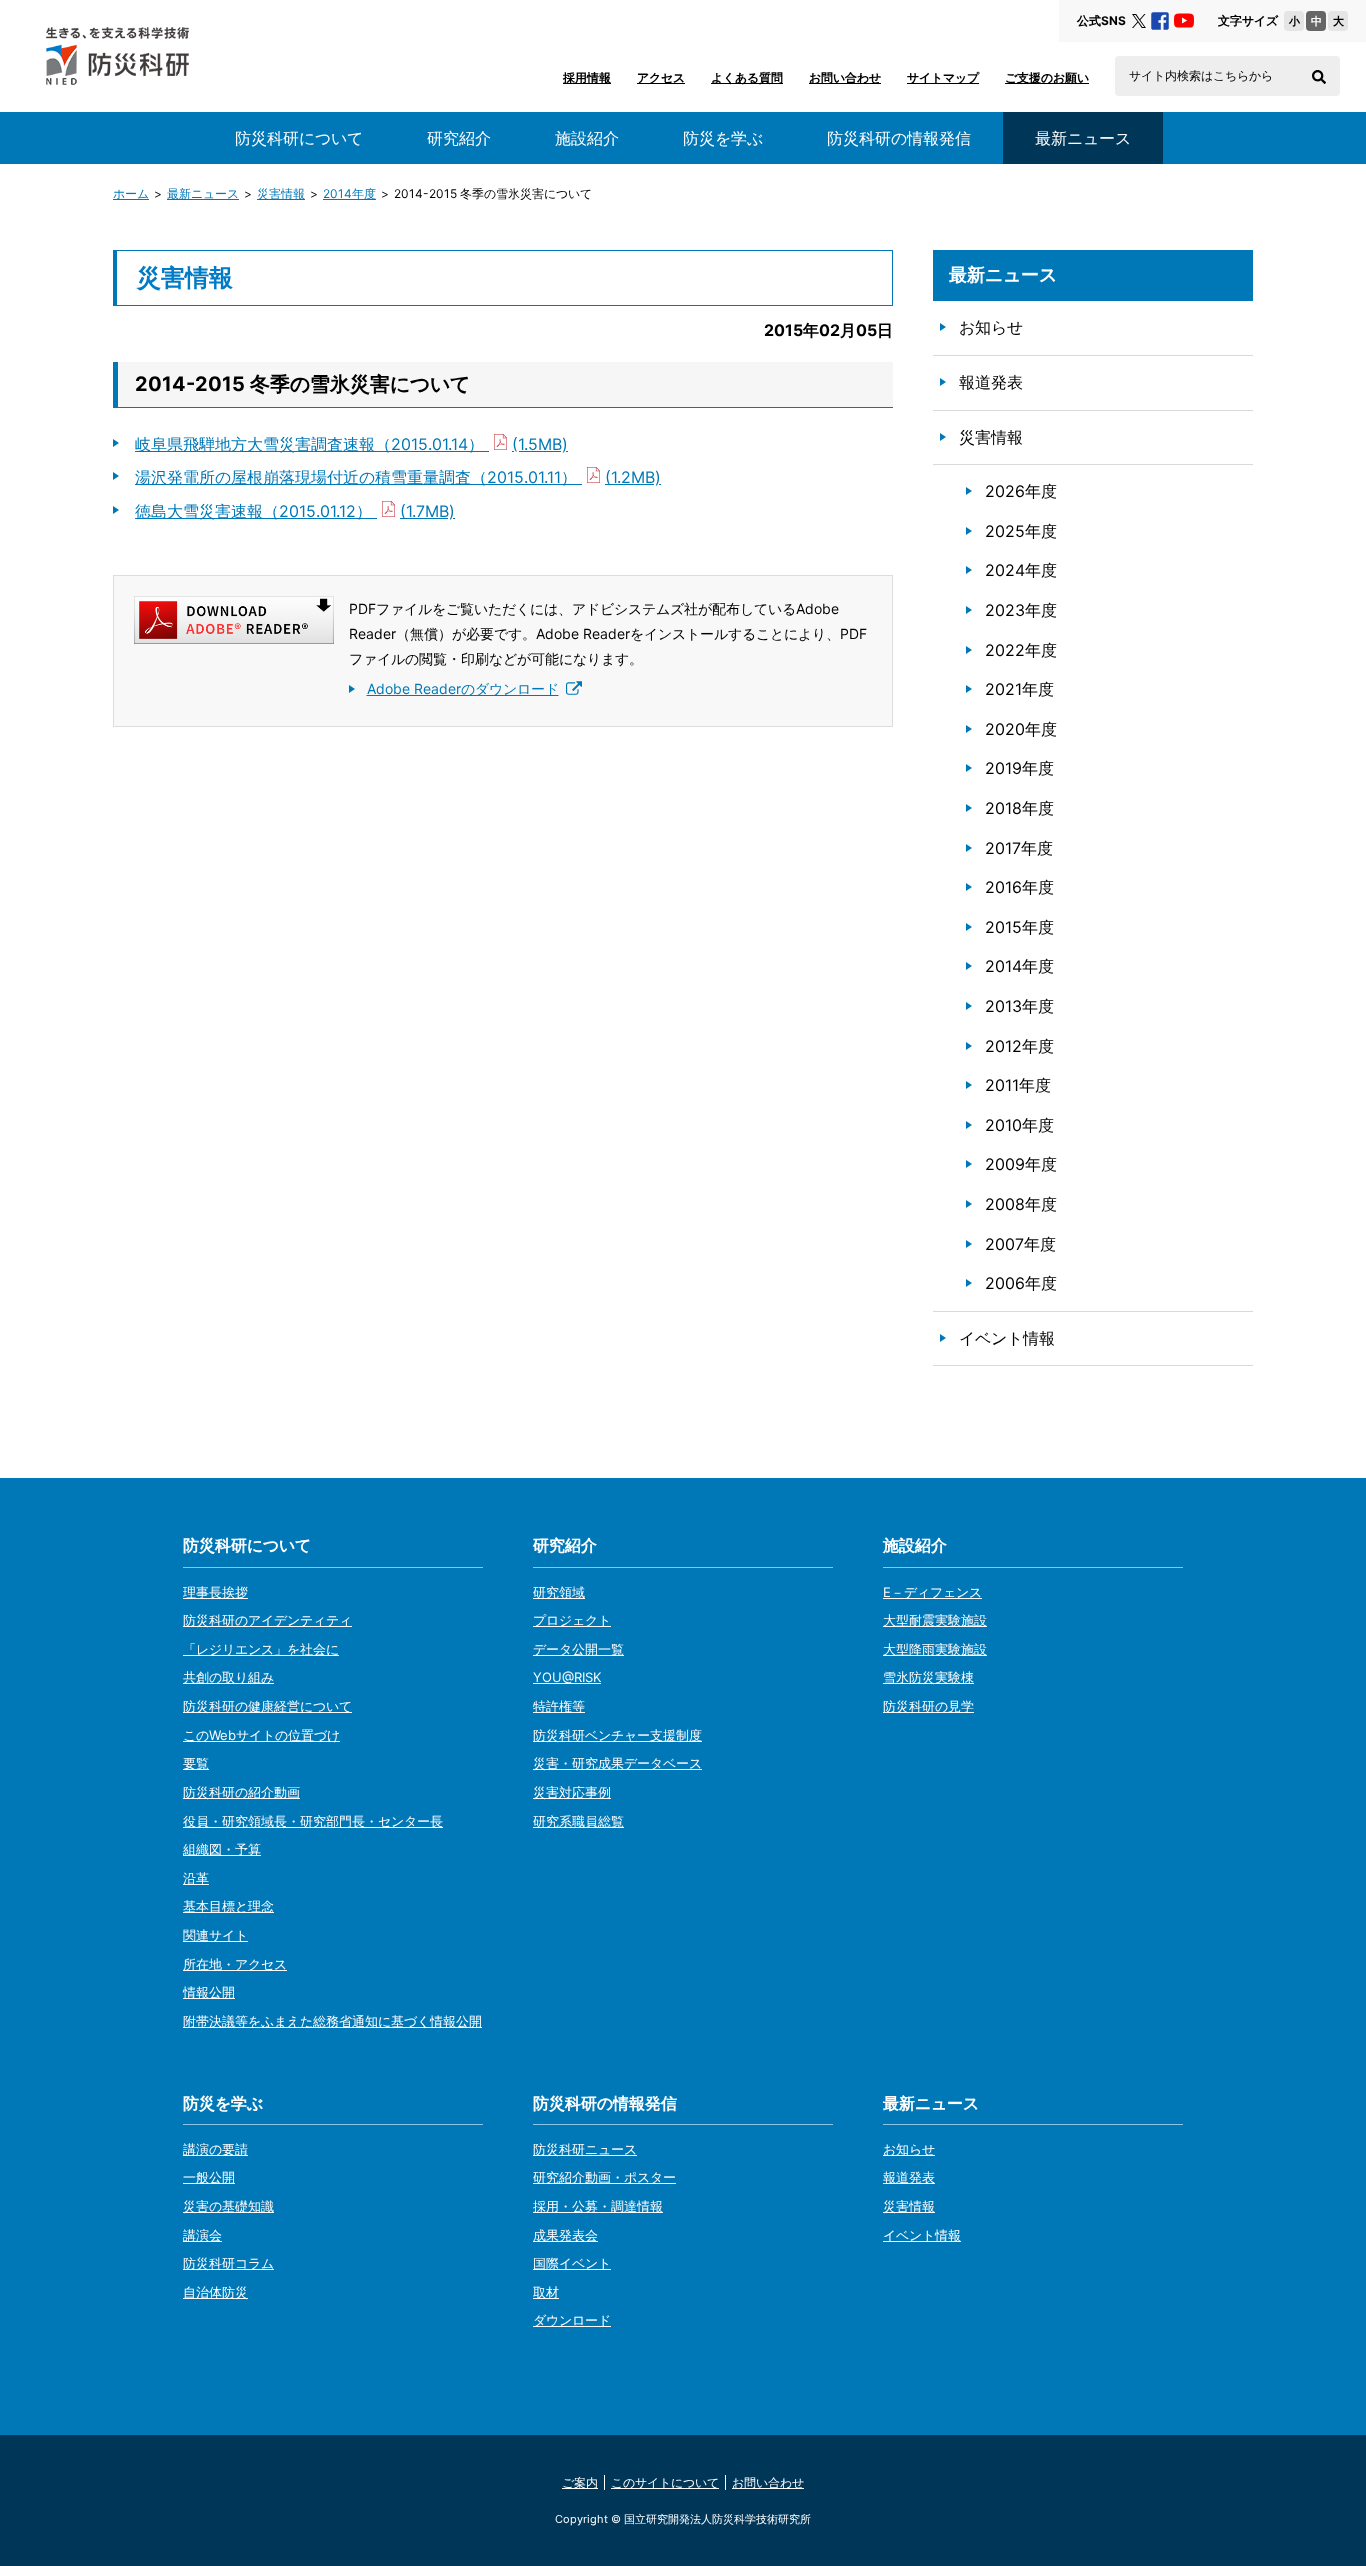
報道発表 (991, 382)
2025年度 (1021, 531)
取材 (546, 2292)
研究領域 (559, 1592)
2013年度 (1019, 1006)
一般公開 (209, 2177)
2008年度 (1021, 1204)
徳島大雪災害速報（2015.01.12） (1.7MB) (295, 511)
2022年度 (1021, 650)
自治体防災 (215, 2292)
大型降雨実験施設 (935, 1649)
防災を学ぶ (723, 138)
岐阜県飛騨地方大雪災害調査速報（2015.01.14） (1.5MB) (351, 444)
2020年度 (1021, 729)
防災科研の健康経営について (267, 1706)
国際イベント (572, 2263)
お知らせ (991, 327)
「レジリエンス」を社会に (261, 1649)
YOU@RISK (567, 1677)
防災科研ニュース (585, 2149)
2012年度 (1019, 1046)
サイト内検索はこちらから (1201, 76)
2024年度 (1021, 570)
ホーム (131, 193)
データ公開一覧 (578, 1649)
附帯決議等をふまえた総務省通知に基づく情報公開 (332, 2021)
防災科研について (299, 138)
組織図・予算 (222, 1849)
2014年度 (349, 193)
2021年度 (1019, 689)
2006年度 (1021, 1283)
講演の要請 (215, 2149)
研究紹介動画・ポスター (604, 2177)
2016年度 (1019, 887)
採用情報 (587, 77)
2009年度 (1021, 1164)
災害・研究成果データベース (617, 1763)
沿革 (196, 1878)
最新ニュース (203, 193)
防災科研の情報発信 (899, 138)
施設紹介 (587, 138)
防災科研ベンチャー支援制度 (617, 1735)
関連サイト (215, 1935)
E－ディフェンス (932, 1592)
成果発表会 (565, 2235)
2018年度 (1019, 808)
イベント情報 (1007, 1338)
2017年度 (1019, 848)
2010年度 (1019, 1125)
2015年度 (1019, 927)
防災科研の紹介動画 (241, 1792)
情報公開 (209, 1992)
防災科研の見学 (928, 1706)
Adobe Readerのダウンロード (463, 688)
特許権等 (559, 1706)
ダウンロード (572, 2320)
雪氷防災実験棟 (928, 1677)
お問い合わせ (845, 77)
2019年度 (1019, 768)
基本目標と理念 (228, 1906)
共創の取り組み (228, 1677)
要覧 (196, 1763)
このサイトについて (665, 2482)
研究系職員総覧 (578, 1821)
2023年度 (1021, 610)
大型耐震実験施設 (935, 1620)
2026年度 (1021, 491)
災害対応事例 (572, 1792)
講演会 (202, 2235)
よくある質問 (747, 77)
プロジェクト (572, 1620)
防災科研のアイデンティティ (267, 1620)
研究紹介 (459, 138)
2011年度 (1018, 1085)
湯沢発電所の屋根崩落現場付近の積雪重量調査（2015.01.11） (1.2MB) (398, 477)
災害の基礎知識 (228, 2206)
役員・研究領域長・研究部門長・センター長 (313, 1821)
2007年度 (1020, 1244)
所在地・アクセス (235, 1964)
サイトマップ (943, 77)
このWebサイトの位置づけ (261, 1735)
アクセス (661, 77)
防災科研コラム (228, 2263)
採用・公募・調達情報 (598, 2206)
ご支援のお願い (1047, 77)
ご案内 (580, 2482)
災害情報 (281, 193)
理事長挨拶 (215, 1592)
